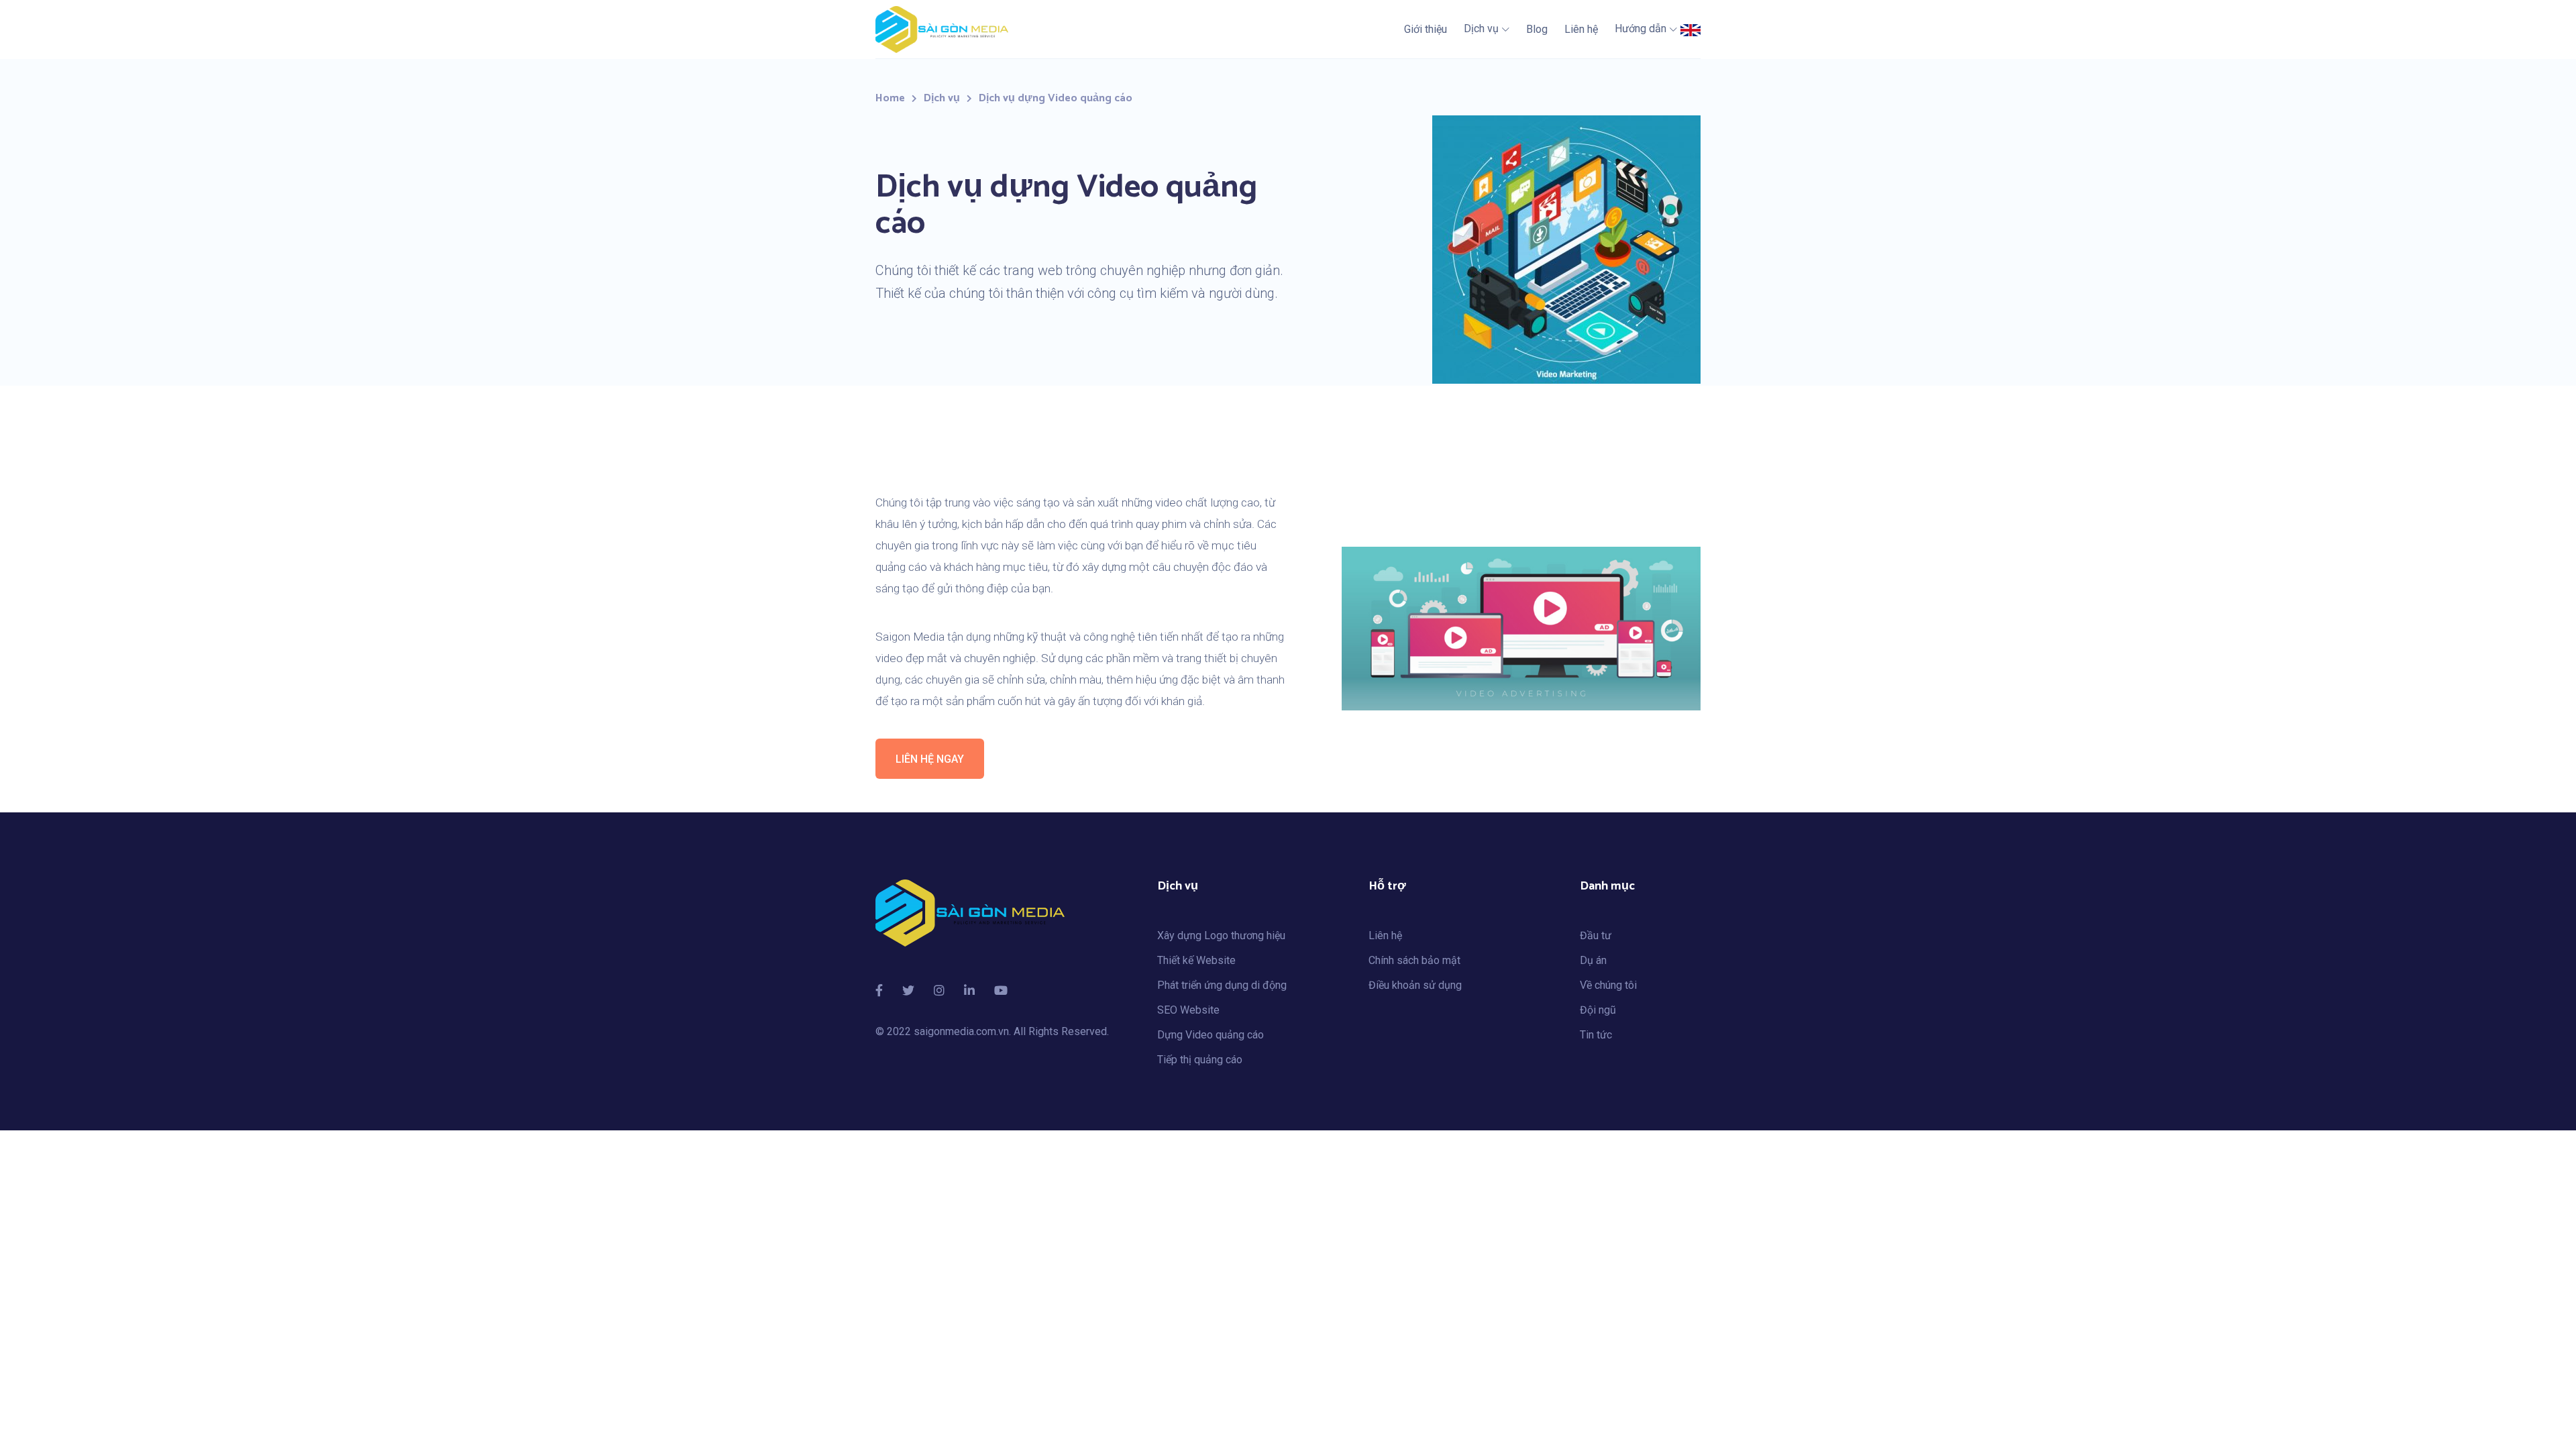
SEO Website (1188, 1010)
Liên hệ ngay (930, 759)
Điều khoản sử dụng (1415, 985)
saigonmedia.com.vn (961, 1031)
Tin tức (1596, 1035)
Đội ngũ (1598, 1010)
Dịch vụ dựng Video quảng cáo (1056, 98)
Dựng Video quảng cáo (1211, 1035)
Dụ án (1593, 960)
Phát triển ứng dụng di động (1222, 985)
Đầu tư (1596, 935)
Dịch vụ (942, 98)
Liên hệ (1385, 935)
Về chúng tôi (1608, 985)
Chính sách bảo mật (1414, 960)
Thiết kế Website (1196, 960)
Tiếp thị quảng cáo (1200, 1060)
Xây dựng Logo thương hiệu (1221, 935)
